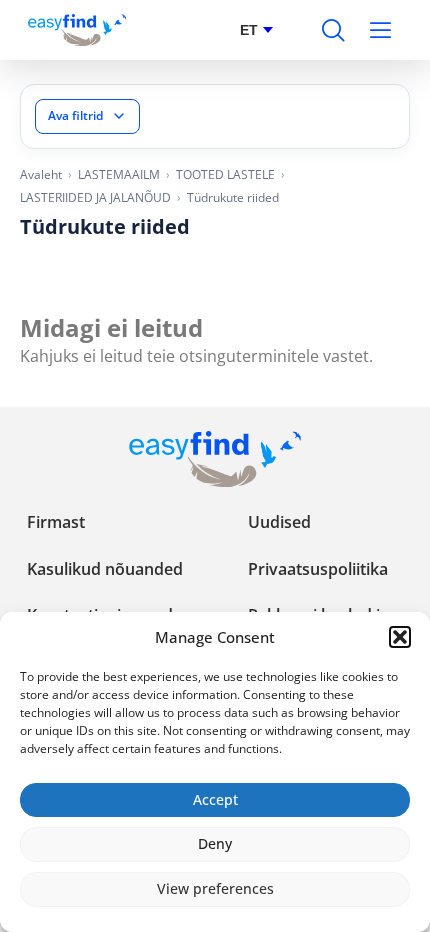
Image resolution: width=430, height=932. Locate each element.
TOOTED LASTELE (225, 175)
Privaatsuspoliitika (318, 569)
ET (249, 30)
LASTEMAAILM (119, 175)
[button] (400, 637)
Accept (215, 799)
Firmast (56, 522)
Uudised (279, 522)
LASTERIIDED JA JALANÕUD (95, 198)
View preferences (215, 888)
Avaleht (41, 175)
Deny (215, 843)
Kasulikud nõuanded (105, 569)
